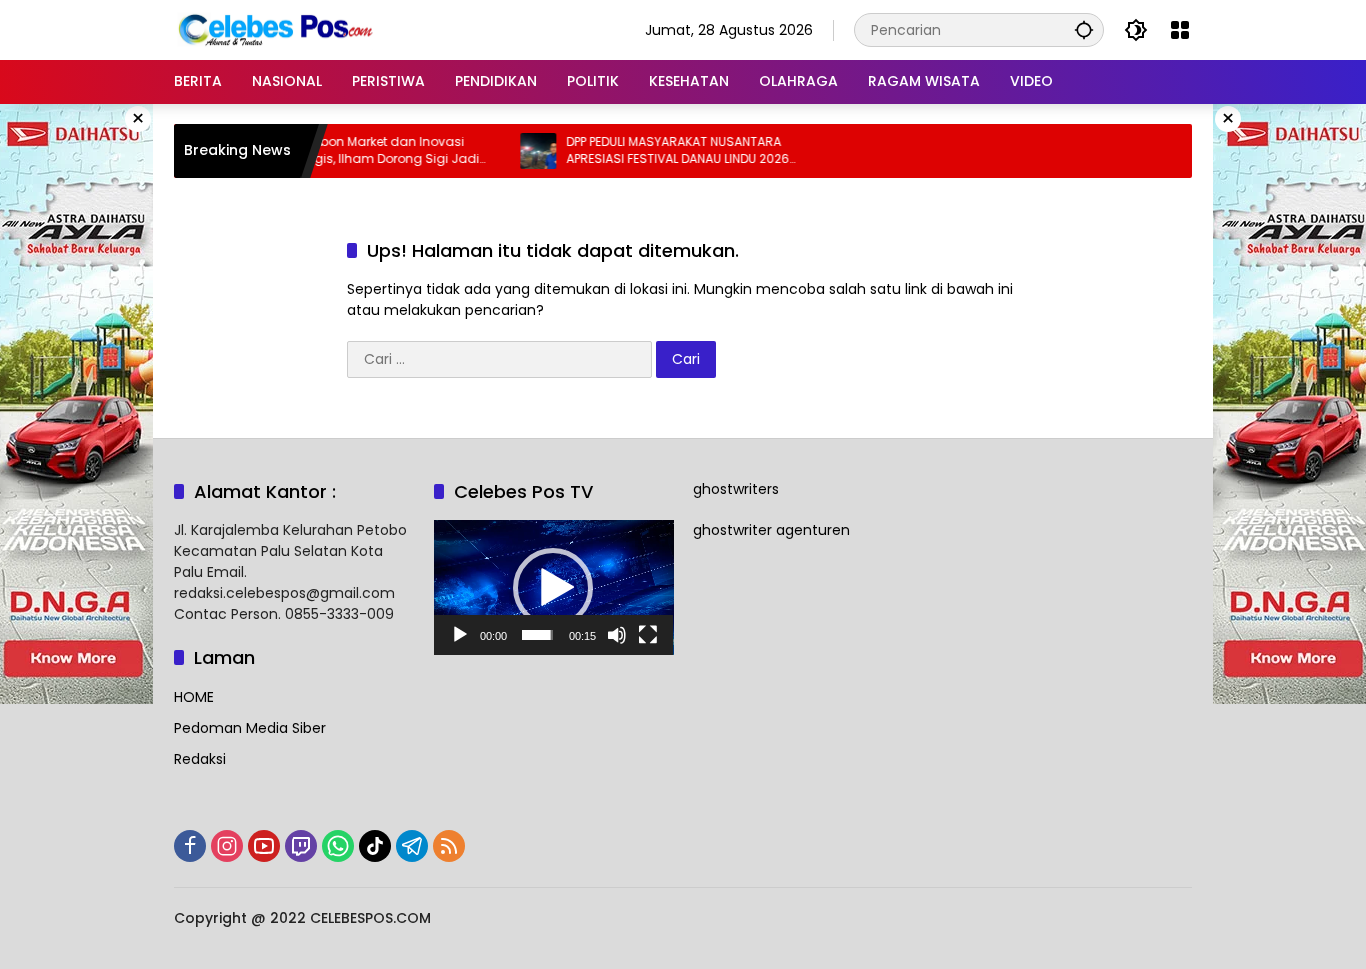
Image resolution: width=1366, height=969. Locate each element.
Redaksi (200, 759)
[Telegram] (412, 846)
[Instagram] (227, 846)
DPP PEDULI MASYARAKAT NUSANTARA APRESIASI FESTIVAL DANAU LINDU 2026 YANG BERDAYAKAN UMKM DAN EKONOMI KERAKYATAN (658, 151)
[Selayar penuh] (648, 635)
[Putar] (460, 635)
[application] (554, 587)
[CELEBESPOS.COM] (274, 29)
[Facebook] (190, 846)
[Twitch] (301, 846)
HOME (194, 697)
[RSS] (449, 846)
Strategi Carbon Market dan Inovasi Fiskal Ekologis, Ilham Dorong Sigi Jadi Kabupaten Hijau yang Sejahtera (338, 151)
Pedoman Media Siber (250, 728)
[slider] (537, 635)
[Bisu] (617, 635)
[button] (1084, 29)
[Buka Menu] (1180, 30)
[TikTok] (375, 846)
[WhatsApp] (338, 846)
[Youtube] (264, 846)
